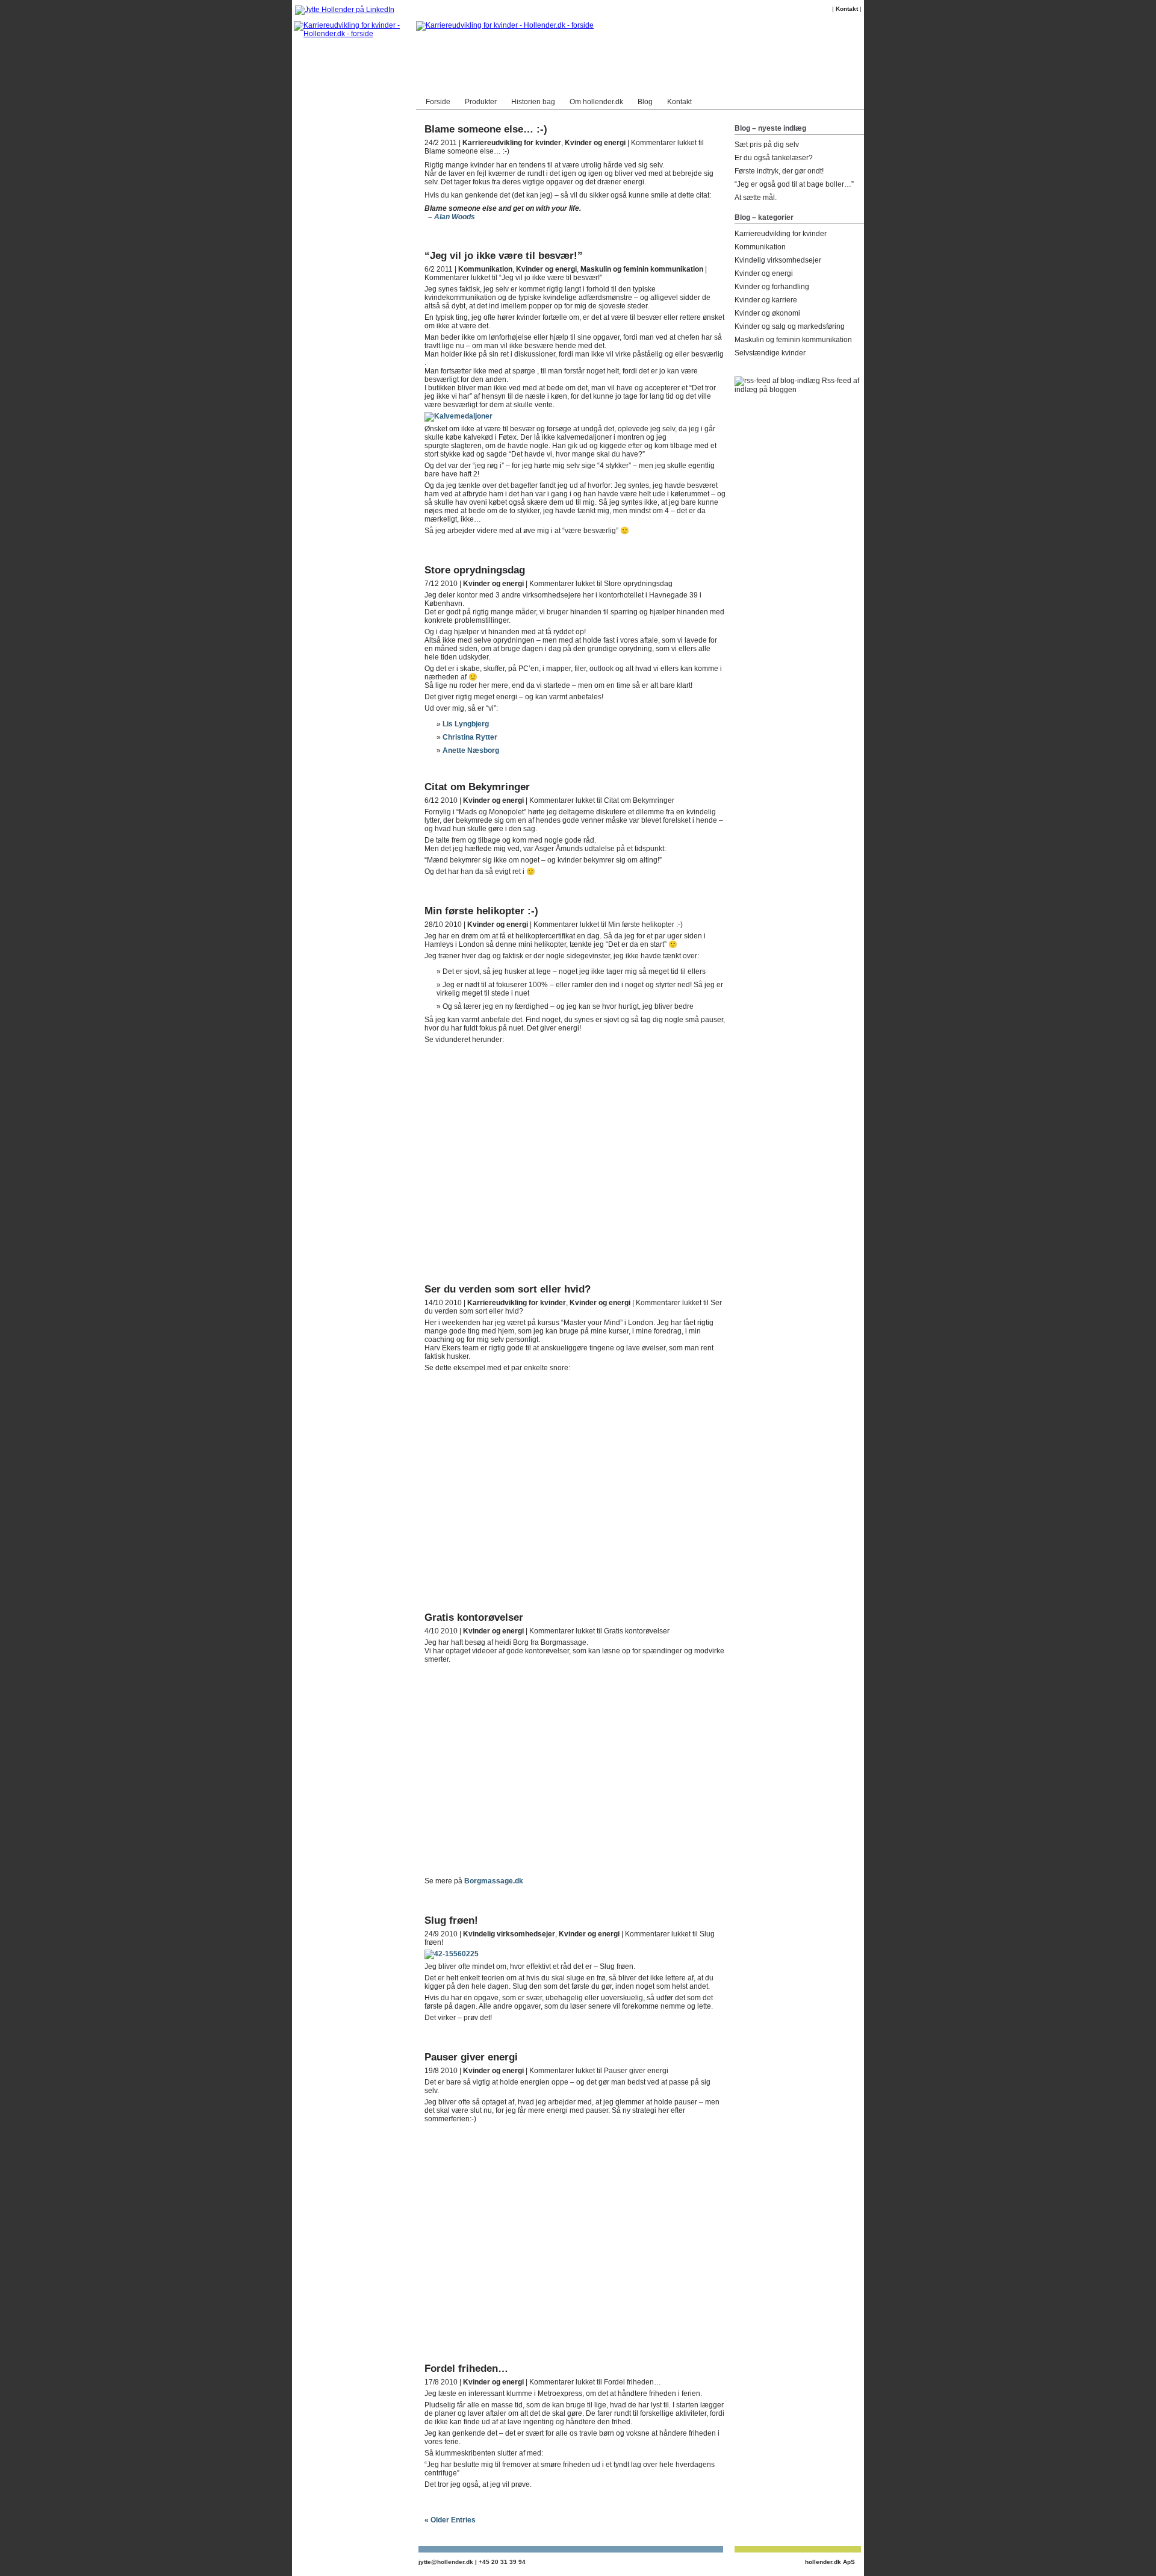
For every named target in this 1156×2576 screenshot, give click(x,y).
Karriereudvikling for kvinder (512, 143)
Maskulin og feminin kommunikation (642, 269)
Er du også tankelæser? (774, 158)
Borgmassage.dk (494, 1881)
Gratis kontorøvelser (474, 1617)
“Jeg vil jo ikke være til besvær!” (504, 256)
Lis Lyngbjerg (466, 724)
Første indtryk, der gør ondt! (779, 171)
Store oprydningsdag (475, 570)
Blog (645, 102)
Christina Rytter (470, 737)
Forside (438, 102)
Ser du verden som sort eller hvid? (508, 1289)
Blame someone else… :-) (486, 129)
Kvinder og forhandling (772, 287)
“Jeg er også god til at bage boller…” (794, 184)
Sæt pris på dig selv (767, 145)
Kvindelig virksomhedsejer (509, 1934)
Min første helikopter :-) (481, 911)
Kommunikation (485, 269)
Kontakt (847, 9)
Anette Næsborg (471, 750)
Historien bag (533, 102)
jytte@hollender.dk (446, 2562)
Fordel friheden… (466, 2369)
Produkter (481, 102)
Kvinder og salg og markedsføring (790, 326)
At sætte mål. (756, 198)
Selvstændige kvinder (770, 353)
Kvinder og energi (595, 143)
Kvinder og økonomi (767, 313)
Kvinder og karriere (766, 300)
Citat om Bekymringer (477, 787)
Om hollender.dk (596, 102)
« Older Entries (450, 2520)
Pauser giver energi (471, 2057)
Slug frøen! (451, 1920)
